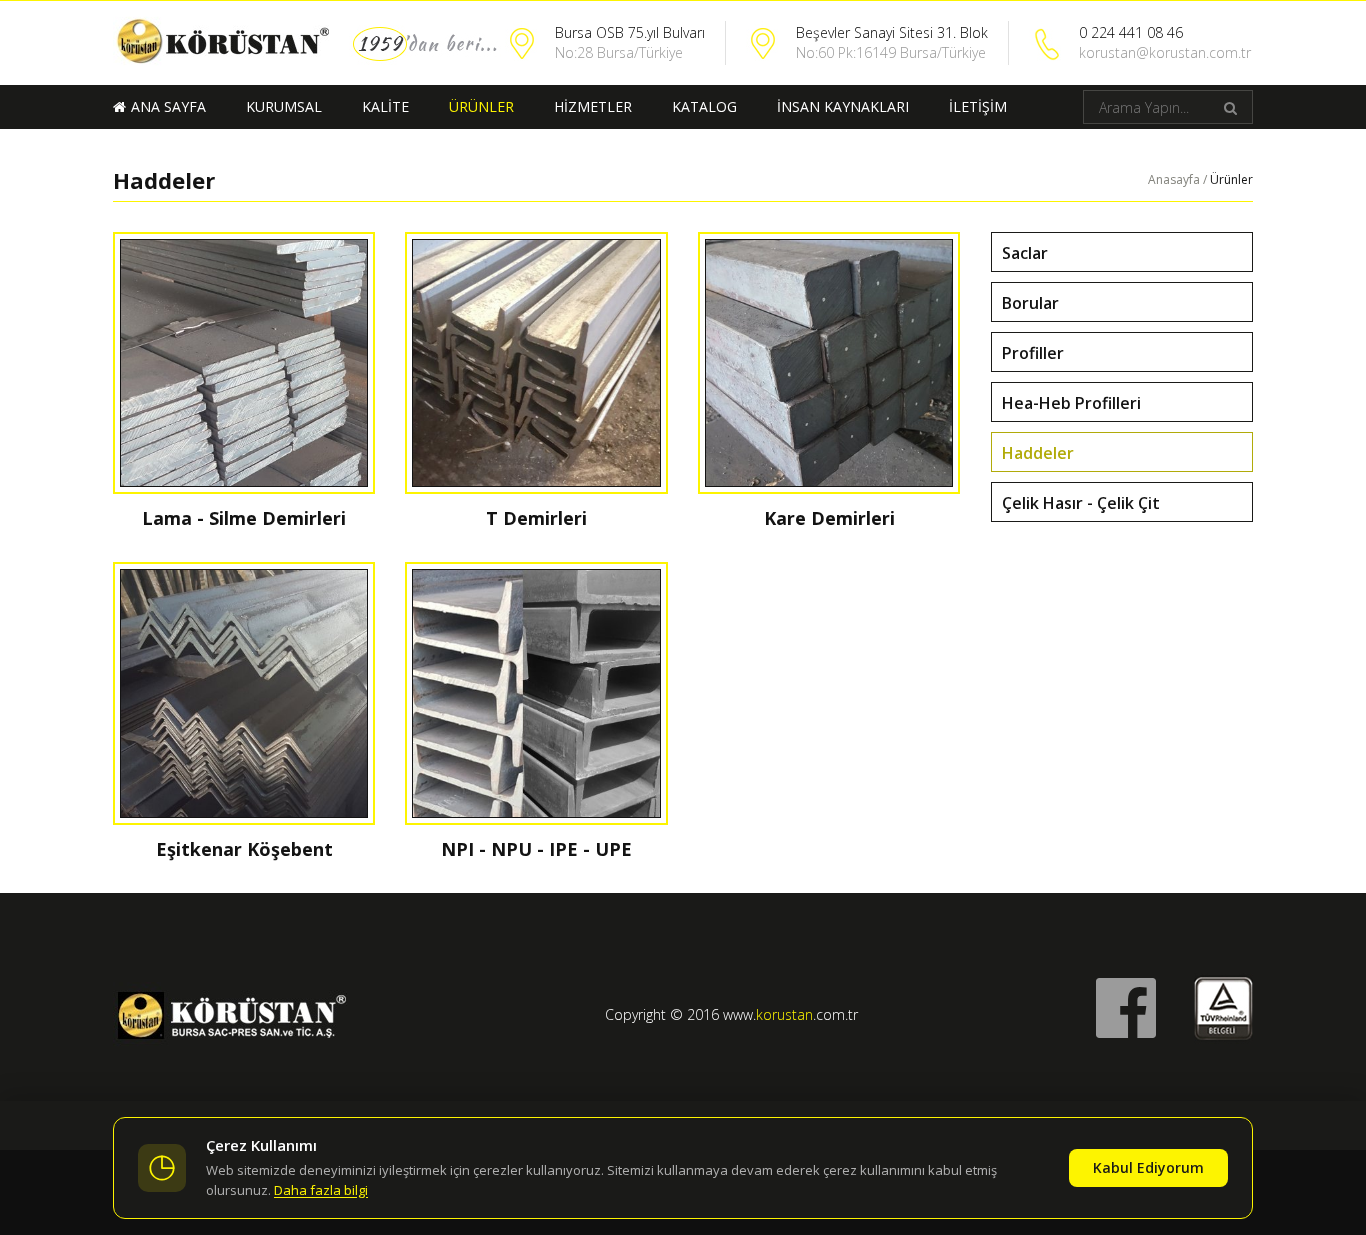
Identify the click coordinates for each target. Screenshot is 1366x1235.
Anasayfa (1174, 179)
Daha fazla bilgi (321, 1190)
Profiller (1033, 353)
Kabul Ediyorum (1148, 1167)
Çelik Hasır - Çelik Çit (1081, 503)
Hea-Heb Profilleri (1071, 403)
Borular (1030, 303)
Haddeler (1038, 453)
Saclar (1025, 253)
